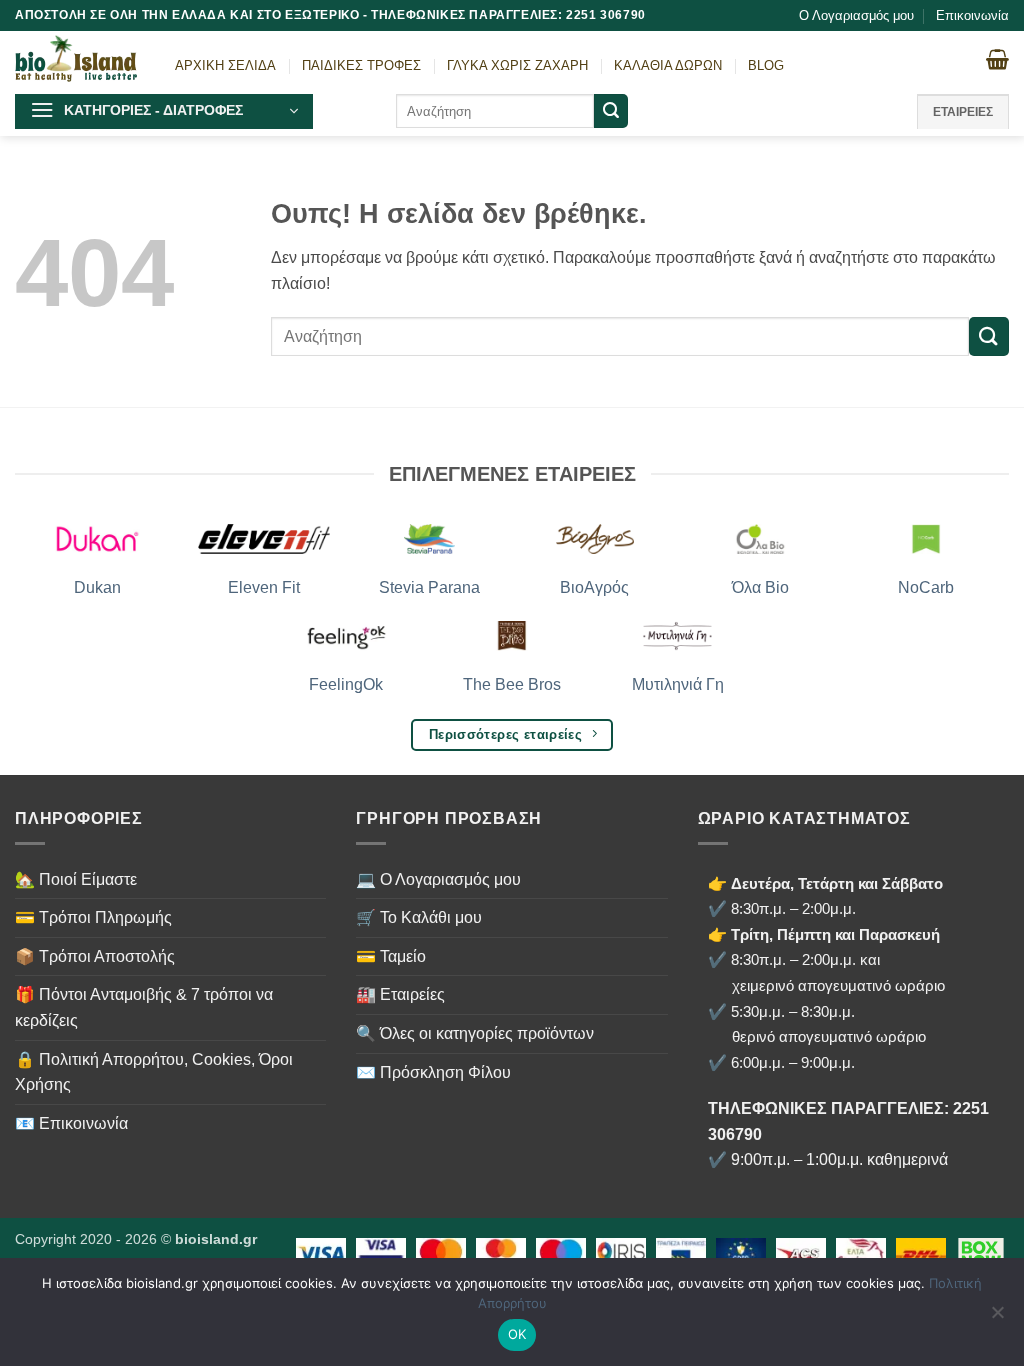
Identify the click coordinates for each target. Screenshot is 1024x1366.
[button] (164, 111)
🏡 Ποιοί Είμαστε (76, 879)
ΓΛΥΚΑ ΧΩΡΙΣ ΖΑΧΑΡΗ (517, 65)
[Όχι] (997, 1318)
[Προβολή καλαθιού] (997, 59)
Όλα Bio (760, 587)
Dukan (97, 587)
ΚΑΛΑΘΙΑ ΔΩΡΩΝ (668, 65)
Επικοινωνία (972, 15)
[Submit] (611, 111)
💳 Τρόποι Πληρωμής (93, 917)
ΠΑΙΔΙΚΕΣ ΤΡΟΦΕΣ (361, 65)
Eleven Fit (264, 587)
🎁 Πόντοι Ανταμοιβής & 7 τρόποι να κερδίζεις (144, 1007)
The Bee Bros (512, 684)
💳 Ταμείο (391, 956)
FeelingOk (346, 684)
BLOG (766, 65)
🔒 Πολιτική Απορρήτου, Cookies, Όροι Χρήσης (154, 1072)
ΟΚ (517, 1334)
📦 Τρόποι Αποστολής (95, 956)
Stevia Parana (429, 587)
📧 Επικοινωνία (71, 1123)
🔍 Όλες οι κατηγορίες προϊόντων (475, 1033)
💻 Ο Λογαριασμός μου (438, 879)
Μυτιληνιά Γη (678, 684)
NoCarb (926, 587)
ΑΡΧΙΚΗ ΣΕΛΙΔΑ (225, 65)
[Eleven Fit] (264, 539)
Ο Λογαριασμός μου (856, 15)
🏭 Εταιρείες (400, 994)
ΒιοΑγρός (594, 587)
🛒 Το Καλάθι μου (419, 917)
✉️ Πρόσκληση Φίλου (433, 1072)
